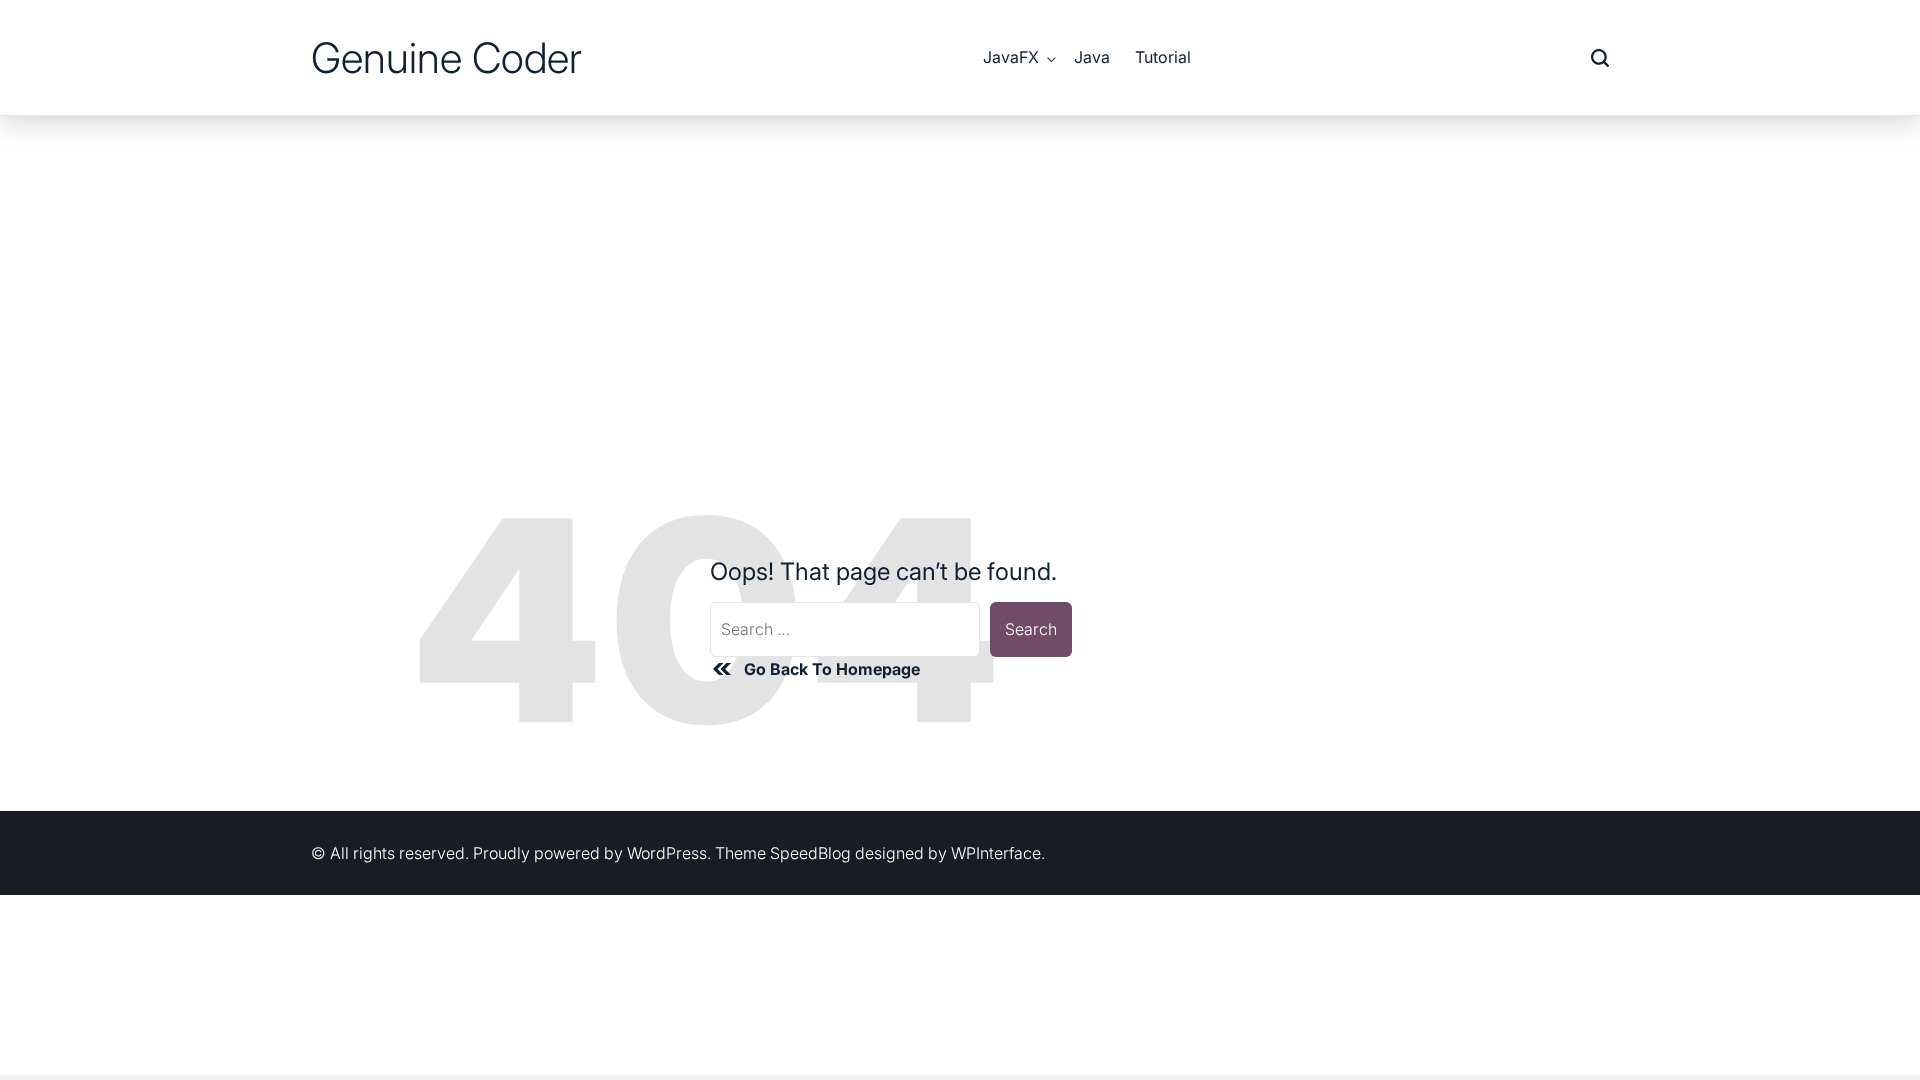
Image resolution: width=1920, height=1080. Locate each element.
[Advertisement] (960, 266)
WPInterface (996, 853)
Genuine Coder (446, 58)
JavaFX (1011, 57)
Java (1092, 57)
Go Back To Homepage (832, 669)
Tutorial (1163, 57)
